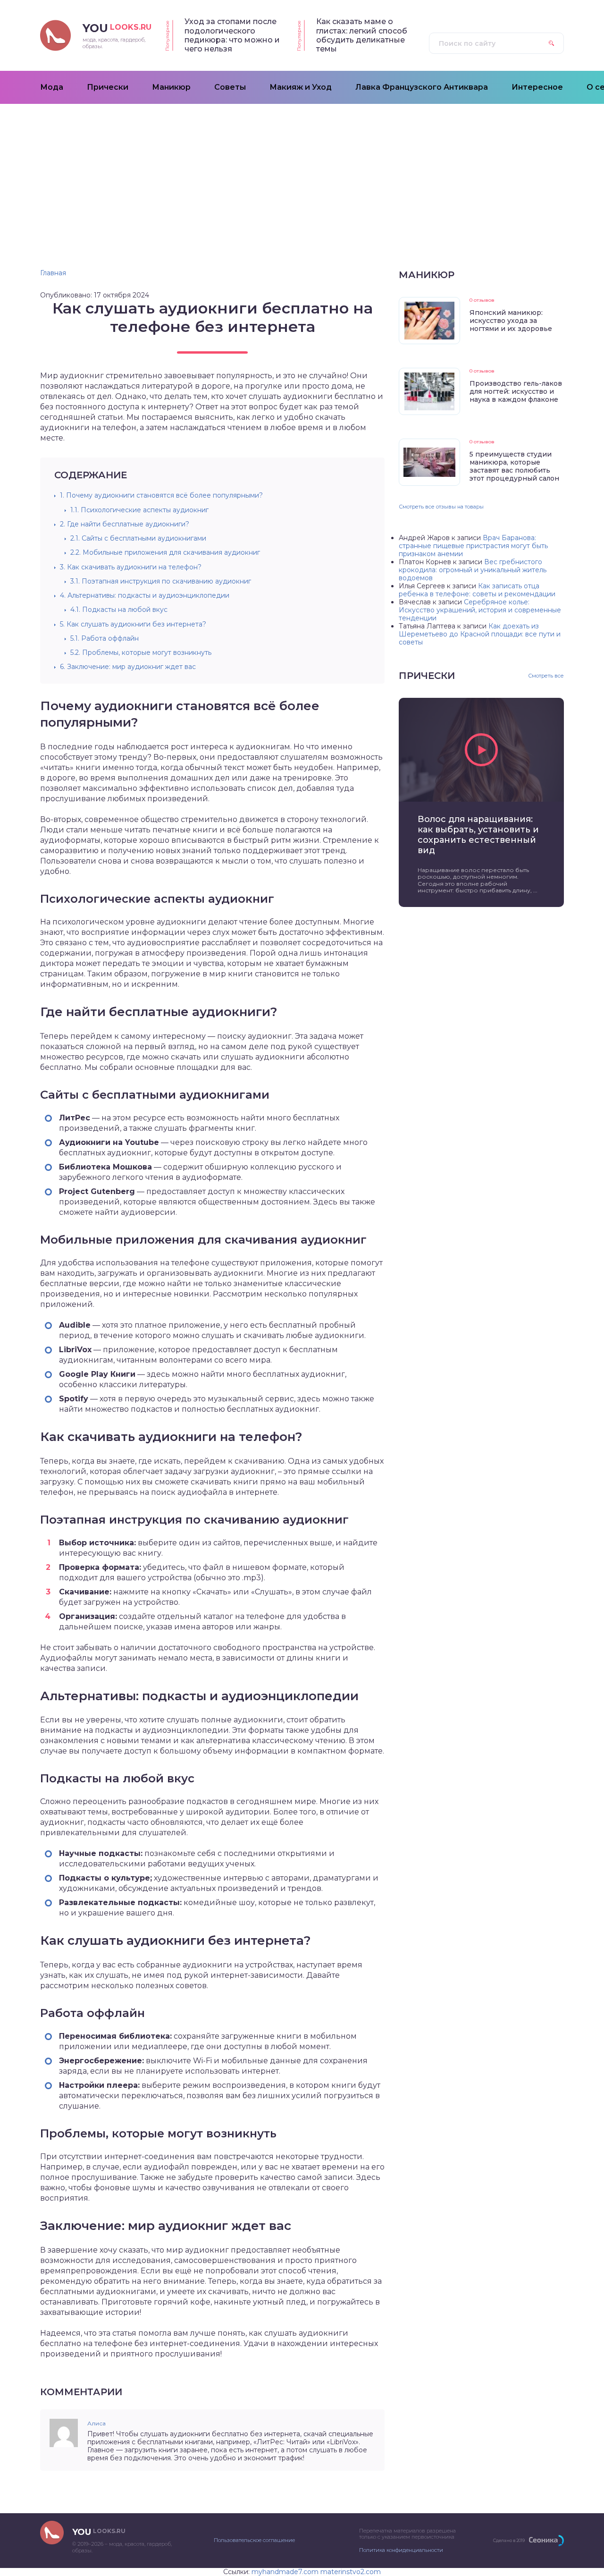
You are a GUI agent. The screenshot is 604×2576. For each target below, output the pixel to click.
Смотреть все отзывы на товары (441, 507)
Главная (53, 273)
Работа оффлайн (105, 638)
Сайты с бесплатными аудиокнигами (138, 538)
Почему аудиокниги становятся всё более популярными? (161, 495)
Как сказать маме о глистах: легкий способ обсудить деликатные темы (362, 35)
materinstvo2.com (351, 2572)
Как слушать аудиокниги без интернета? (133, 624)
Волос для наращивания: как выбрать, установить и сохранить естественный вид (478, 835)
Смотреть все (546, 676)
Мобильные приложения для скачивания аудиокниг (165, 552)
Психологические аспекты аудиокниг (139, 510)
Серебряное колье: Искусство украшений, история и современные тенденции (480, 610)
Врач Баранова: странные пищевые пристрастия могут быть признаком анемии (473, 546)
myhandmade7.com (285, 2572)
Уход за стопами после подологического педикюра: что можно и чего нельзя (232, 35)
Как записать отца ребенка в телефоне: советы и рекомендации (477, 590)
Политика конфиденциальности (401, 2550)
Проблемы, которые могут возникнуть (141, 652)
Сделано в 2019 (509, 2540)
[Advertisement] (302, 175)
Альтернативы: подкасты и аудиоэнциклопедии (145, 595)
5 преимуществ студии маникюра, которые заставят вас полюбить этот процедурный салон (514, 466)
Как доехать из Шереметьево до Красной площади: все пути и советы (480, 634)
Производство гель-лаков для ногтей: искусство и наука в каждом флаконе (516, 391)
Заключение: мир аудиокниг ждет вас (128, 667)
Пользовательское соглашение (254, 2540)
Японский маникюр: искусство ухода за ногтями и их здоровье (511, 321)
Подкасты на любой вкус (119, 610)
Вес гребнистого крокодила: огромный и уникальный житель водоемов (473, 570)
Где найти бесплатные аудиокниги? (125, 524)
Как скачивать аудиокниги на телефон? (131, 567)
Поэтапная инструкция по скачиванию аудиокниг (161, 581)
